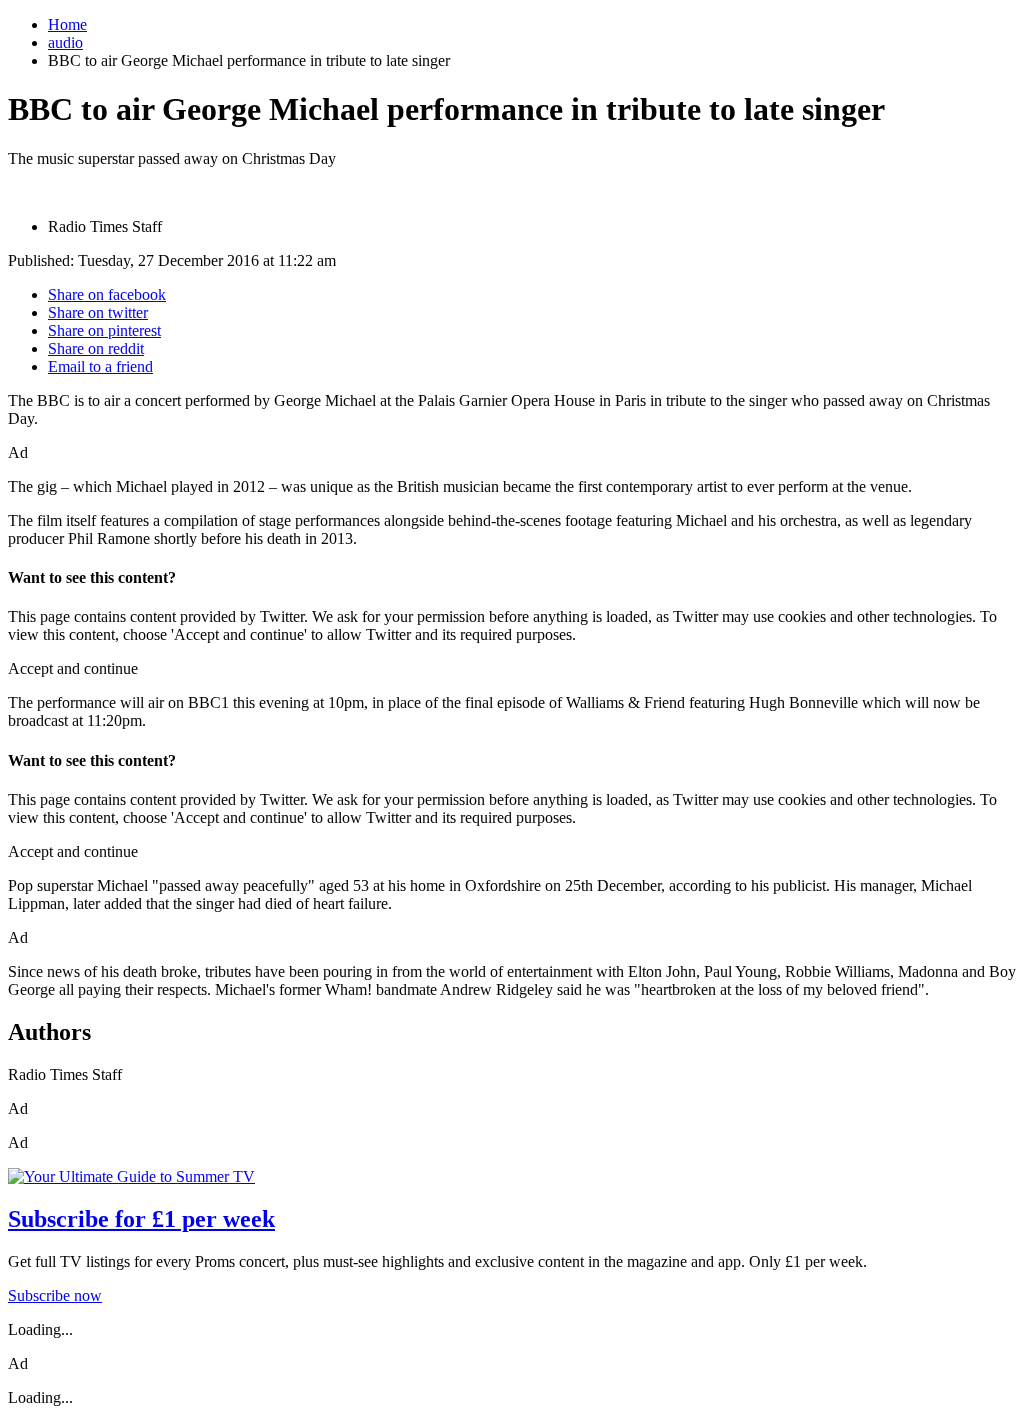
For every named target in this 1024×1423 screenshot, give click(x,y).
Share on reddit (96, 348)
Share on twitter (98, 312)
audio (65, 42)
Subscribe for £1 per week (141, 1219)
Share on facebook (107, 294)
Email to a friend (100, 366)
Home (67, 24)
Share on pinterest (104, 330)
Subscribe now (55, 1295)
